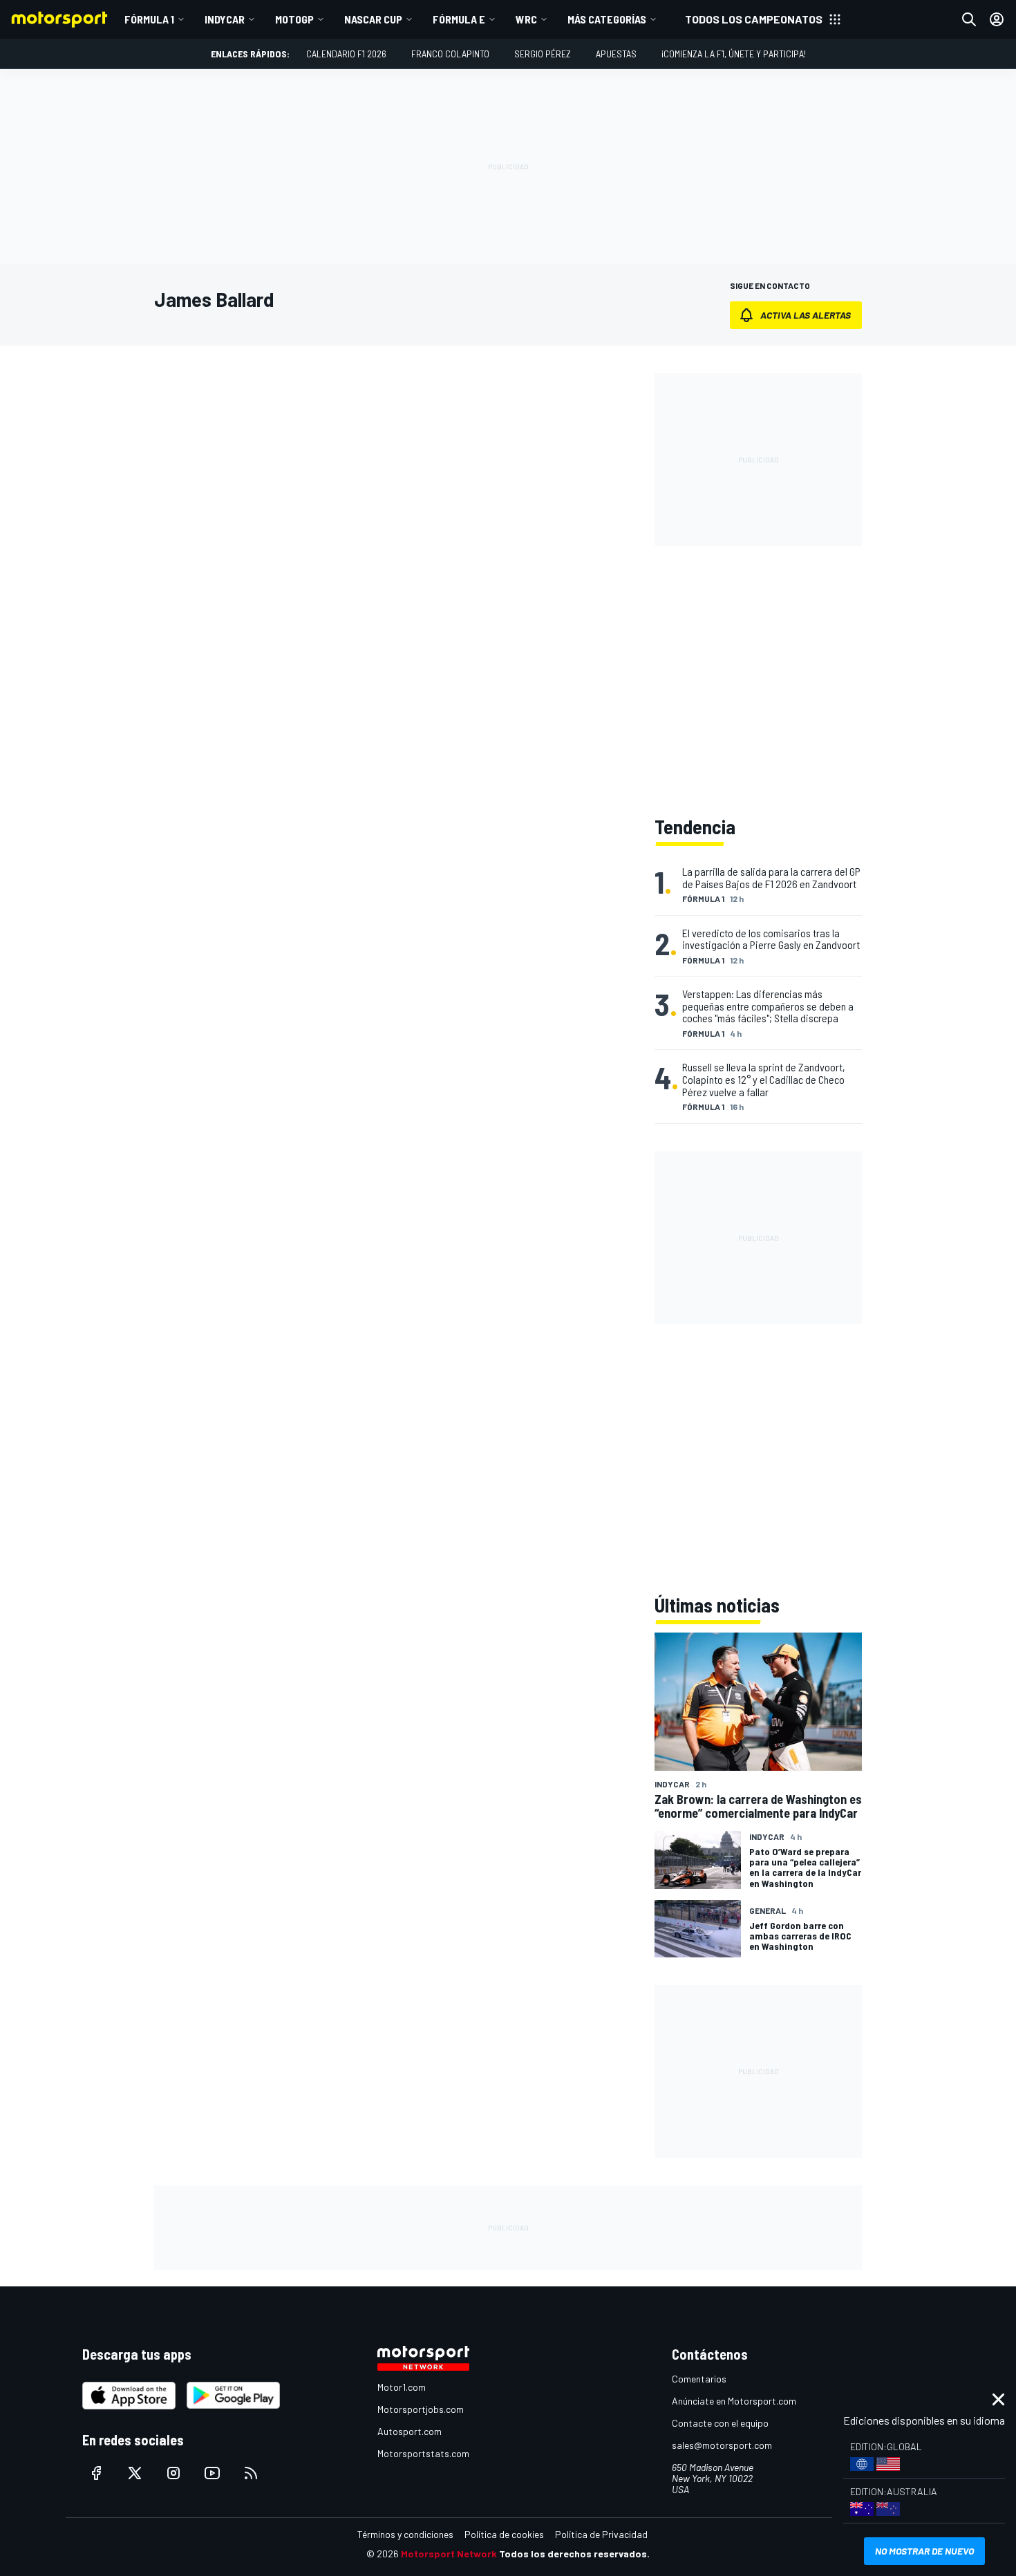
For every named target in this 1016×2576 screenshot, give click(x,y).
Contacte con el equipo (720, 2423)
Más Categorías (607, 19)
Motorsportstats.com (423, 2453)
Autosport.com (410, 2431)
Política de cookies (504, 2534)
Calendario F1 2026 (346, 54)
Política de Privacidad (601, 2534)
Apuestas (616, 54)
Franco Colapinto (450, 54)
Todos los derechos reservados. (574, 2554)
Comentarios (699, 2379)
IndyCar (225, 19)
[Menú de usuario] (997, 19)
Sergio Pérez (543, 54)
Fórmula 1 (149, 19)
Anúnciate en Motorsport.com (734, 2401)
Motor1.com (402, 2387)
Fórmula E (459, 19)
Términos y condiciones (405, 2534)
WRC (526, 19)
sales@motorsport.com (722, 2445)
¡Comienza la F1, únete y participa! (734, 54)
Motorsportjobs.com (421, 2409)
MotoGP (294, 19)
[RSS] (251, 2473)
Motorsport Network (449, 2554)
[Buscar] (969, 19)
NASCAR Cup (373, 19)
